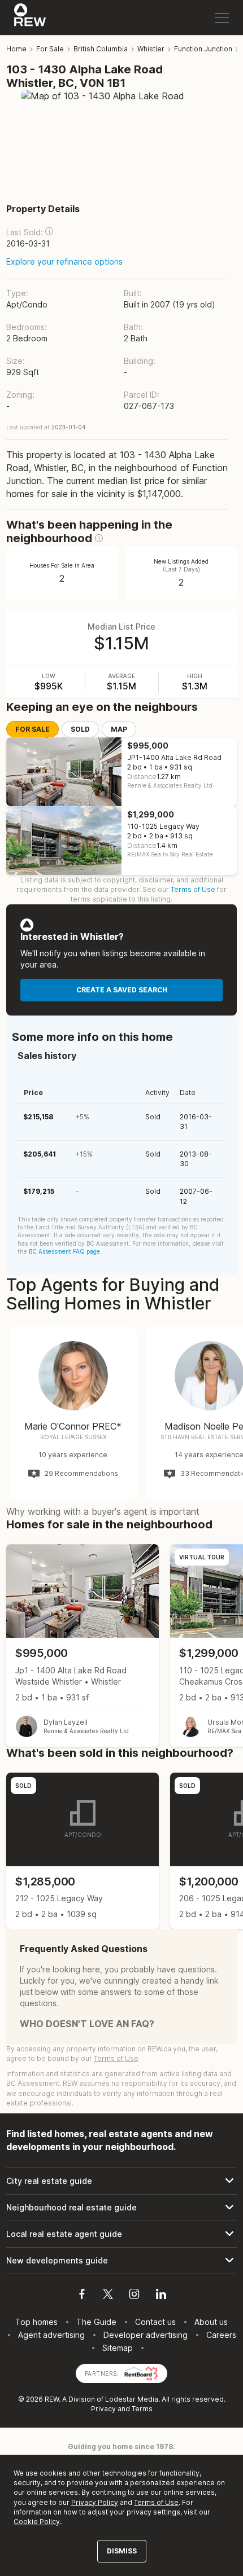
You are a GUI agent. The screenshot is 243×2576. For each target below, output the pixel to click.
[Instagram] (134, 2296)
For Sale (32, 729)
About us (211, 2322)
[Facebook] (82, 2296)
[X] (108, 2296)
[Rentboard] (141, 2373)
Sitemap (118, 2348)
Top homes (36, 2322)
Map (119, 729)
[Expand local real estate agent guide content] (121, 2234)
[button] (49, 231)
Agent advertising (51, 2335)
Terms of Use (193, 889)
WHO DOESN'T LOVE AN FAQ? (87, 2024)
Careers (221, 2335)
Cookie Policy (37, 2522)
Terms (142, 2409)
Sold (80, 729)
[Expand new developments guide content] (121, 2261)
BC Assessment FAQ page (64, 1251)
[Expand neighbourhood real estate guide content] (121, 2208)
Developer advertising (146, 2335)
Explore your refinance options (64, 261)
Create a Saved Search (122, 990)
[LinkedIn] (161, 2296)
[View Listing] (83, 1645)
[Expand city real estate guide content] (121, 2181)
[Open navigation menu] (222, 18)
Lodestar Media (132, 2399)
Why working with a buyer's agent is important (103, 1511)
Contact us (155, 2322)
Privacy (103, 2409)
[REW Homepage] (30, 17)
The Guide (96, 2322)
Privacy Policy (95, 2502)
